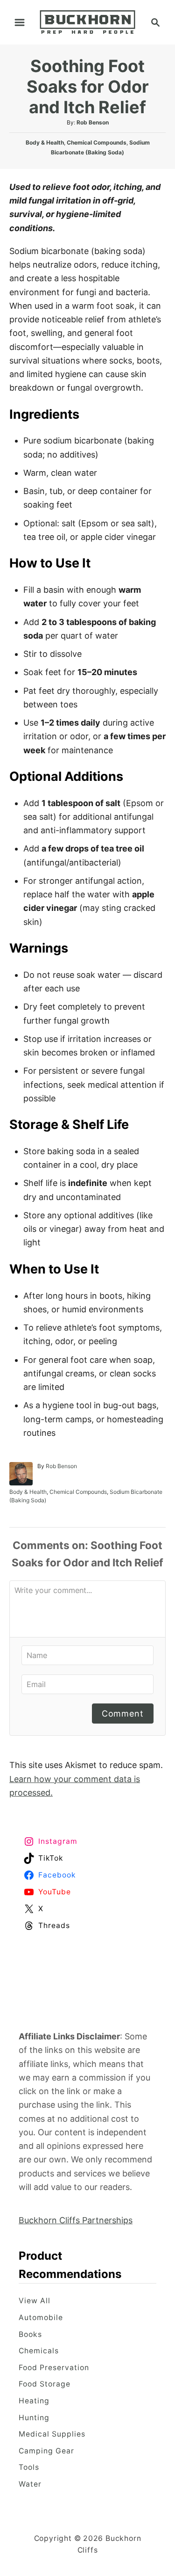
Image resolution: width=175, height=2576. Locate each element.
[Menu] (20, 22)
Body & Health (45, 142)
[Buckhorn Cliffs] (87, 21)
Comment (123, 1714)
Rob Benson (93, 122)
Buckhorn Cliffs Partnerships (76, 2220)
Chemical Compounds (97, 142)
